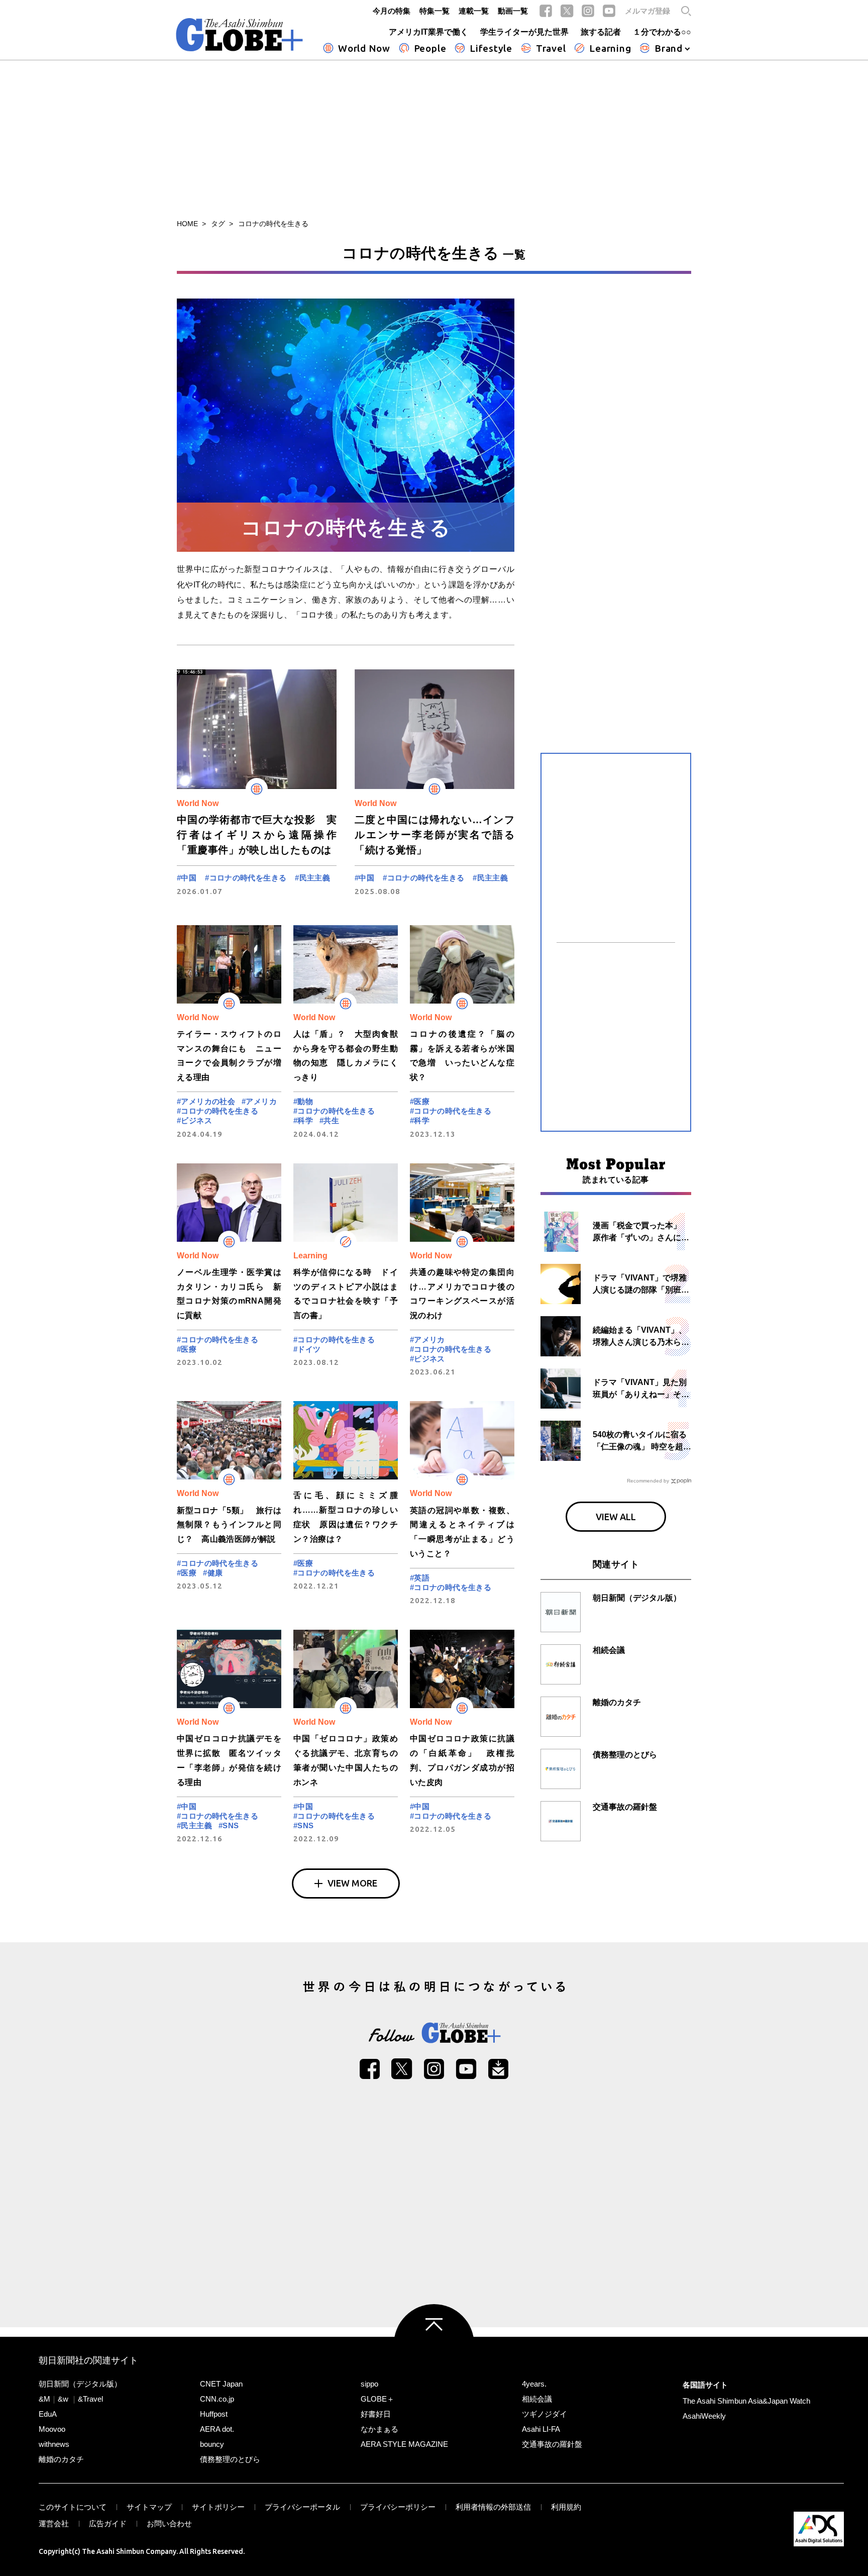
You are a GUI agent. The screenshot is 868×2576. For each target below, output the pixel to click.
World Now (364, 48)
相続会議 (537, 2399)
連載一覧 (474, 11)
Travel (551, 48)
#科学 (303, 1120)
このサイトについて (73, 2507)
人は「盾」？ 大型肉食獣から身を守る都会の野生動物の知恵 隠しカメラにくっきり (346, 1056)
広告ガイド (108, 2523)
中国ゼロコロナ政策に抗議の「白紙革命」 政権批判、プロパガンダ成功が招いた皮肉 (462, 1760)
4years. (534, 2384)
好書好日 (376, 2414)
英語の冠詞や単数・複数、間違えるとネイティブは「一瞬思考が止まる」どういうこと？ (462, 1532)
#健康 (213, 1573)
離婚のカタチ (61, 2459)
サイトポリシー (218, 2507)
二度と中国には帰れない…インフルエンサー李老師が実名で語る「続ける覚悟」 (435, 835)
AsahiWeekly (704, 2416)
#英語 (420, 1578)
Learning (610, 48)
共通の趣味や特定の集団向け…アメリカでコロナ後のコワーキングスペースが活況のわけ (462, 1294)
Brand (669, 48)
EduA (48, 2414)
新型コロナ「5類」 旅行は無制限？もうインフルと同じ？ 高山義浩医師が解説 (229, 1525)
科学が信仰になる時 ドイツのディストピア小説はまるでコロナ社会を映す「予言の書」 (346, 1294)
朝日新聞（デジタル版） (80, 2384)
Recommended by (648, 1481)
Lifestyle (491, 48)
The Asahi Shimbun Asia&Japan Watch (746, 2401)
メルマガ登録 (647, 11)
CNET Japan (221, 2384)
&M (44, 2399)
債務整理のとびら (230, 2459)
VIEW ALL (616, 1517)
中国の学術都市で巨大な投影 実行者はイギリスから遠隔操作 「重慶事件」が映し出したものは (257, 835)
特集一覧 (435, 11)
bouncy (212, 2444)
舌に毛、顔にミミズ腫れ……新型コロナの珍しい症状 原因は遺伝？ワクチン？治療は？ (346, 1517)
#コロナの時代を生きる (246, 878)
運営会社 (54, 2523)
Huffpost (214, 2414)
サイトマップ (149, 2507)
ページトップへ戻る (434, 2344)
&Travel (90, 2399)
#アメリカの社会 (206, 1101)
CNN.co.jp (217, 2399)
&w (63, 2399)
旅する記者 (601, 32)
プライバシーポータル (302, 2507)
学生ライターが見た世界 (524, 32)
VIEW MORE (352, 1883)
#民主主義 (312, 878)
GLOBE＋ (377, 2399)
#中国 (187, 878)
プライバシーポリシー (398, 2507)
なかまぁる (379, 2429)
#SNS (229, 1825)
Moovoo (52, 2429)
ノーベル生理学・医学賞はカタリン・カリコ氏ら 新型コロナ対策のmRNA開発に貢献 (229, 1294)
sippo (369, 2384)
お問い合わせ (169, 2523)
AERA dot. (217, 2429)
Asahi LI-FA (541, 2429)
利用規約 (566, 2507)
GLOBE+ (240, 35)
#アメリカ (259, 1101)
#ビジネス (194, 1120)
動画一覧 (513, 11)
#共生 (329, 1120)
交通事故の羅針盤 (552, 2444)
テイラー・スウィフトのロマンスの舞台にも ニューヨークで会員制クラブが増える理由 (229, 1056)
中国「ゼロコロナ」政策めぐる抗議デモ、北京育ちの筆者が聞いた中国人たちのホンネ (346, 1760)
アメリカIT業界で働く (428, 32)
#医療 (420, 1101)
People (430, 48)
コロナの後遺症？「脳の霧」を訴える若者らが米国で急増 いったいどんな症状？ (462, 1056)
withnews (54, 2444)
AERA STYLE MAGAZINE (404, 2444)
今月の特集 (392, 11)
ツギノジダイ (545, 2414)
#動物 (303, 1101)
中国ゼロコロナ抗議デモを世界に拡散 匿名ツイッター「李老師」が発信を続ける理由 (229, 1760)
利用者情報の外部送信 (493, 2507)
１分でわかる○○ (662, 32)
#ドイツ (307, 1349)
